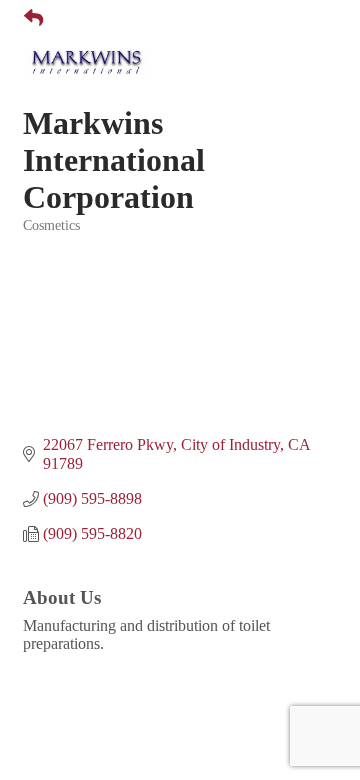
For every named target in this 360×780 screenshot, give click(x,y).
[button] (25, 19)
